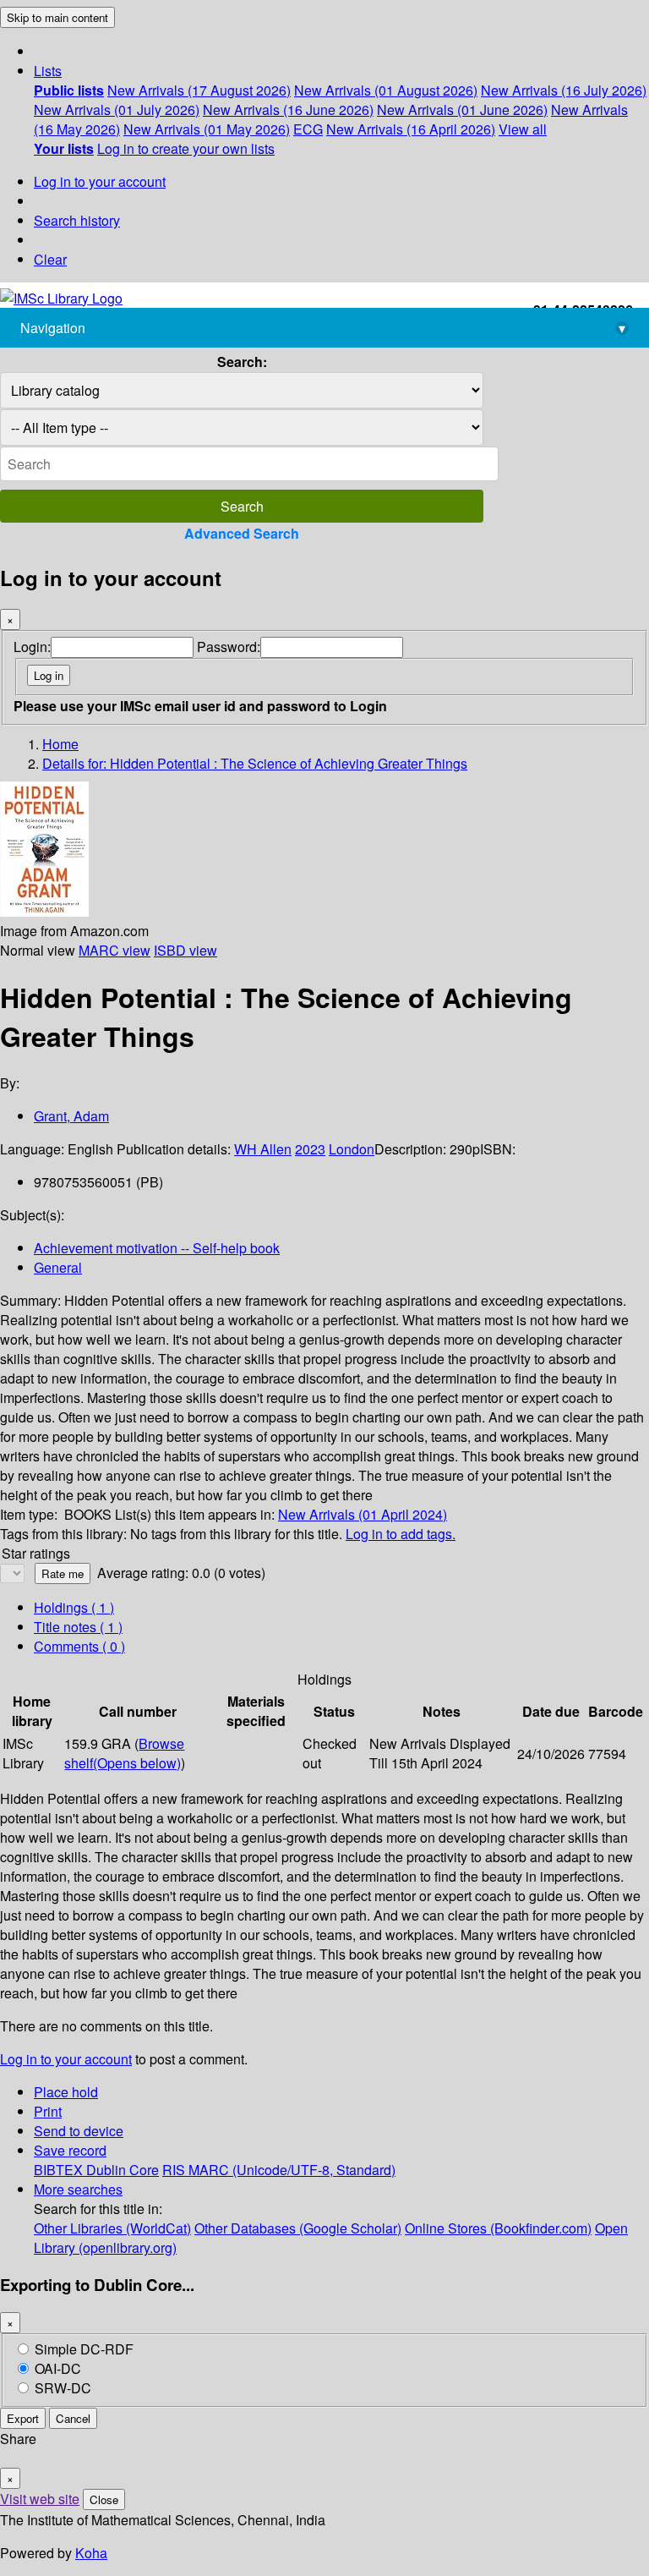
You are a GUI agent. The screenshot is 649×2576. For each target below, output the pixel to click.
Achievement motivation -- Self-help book (157, 1248)
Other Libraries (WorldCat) (112, 2228)
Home (60, 744)
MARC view (115, 950)
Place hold (66, 2092)
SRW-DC (63, 2388)
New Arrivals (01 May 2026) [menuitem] (207, 129)
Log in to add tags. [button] (401, 1534)
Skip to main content (57, 17)
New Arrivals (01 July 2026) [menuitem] (117, 110)
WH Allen (263, 1149)
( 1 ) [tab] (74, 1607)
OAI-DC (58, 2368)
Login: (32, 647)
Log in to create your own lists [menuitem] (186, 148)
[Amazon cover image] (44, 911)
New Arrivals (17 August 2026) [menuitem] (199, 90)
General (58, 1267)
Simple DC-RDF (84, 2349)
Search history (77, 220)
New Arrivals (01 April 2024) (363, 1514)
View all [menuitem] (523, 129)
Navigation (323, 328)
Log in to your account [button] (66, 2059)
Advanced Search (242, 533)
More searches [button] (78, 2189)
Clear (50, 259)
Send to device (79, 2131)
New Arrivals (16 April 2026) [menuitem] (411, 129)
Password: (229, 647)
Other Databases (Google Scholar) (298, 2228)
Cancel (73, 2418)
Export (23, 2418)
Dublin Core (123, 2170)
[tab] (78, 1627)
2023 (310, 1149)
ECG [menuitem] (308, 129)
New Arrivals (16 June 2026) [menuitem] (288, 110)
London (352, 1149)
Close (104, 2499)
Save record (70, 2150)
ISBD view (185, 950)
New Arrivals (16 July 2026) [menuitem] (564, 90)
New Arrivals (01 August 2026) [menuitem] (386, 90)
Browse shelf (124, 1753)
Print (48, 2111)
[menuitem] (69, 90)
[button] (48, 71)
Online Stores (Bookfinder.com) (498, 2228)
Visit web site (40, 2499)
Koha (91, 2553)
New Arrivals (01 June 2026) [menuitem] (462, 110)
